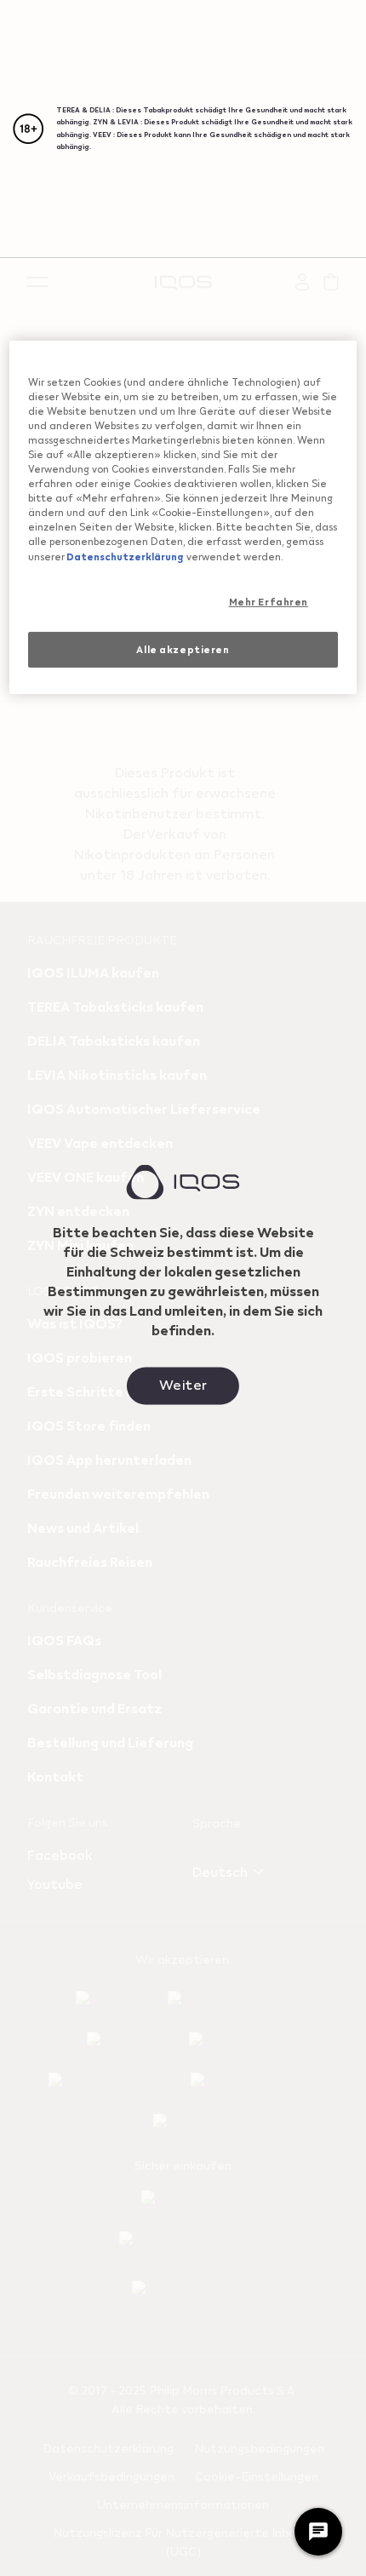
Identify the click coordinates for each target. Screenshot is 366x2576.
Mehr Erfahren (269, 602)
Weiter (183, 1383)
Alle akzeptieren (183, 649)
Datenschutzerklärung (124, 556)
